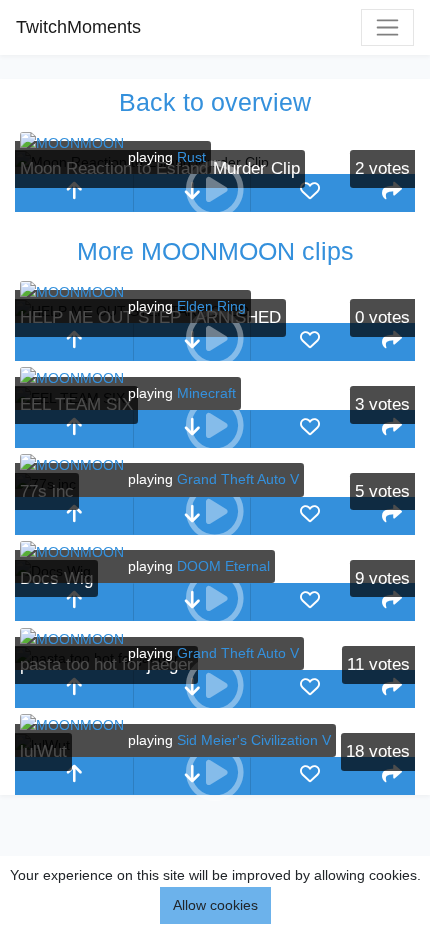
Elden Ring (211, 306)
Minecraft (206, 393)
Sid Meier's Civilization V (254, 740)
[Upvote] (74, 193)
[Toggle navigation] (387, 27)
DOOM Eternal (223, 566)
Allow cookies (215, 905)
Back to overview (215, 102)
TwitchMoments (78, 27)
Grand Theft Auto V (238, 479)
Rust (191, 157)
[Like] (310, 193)
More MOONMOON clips (215, 251)
